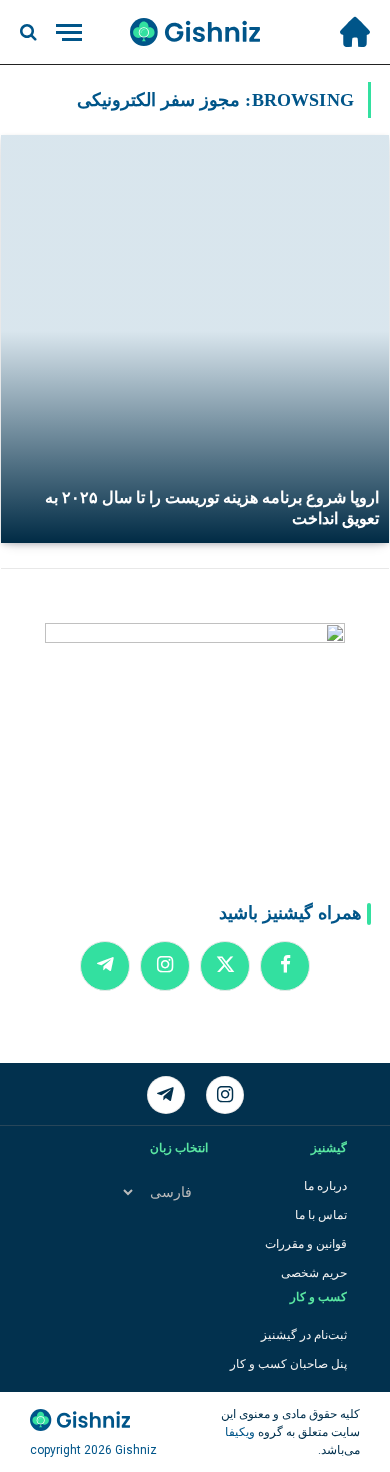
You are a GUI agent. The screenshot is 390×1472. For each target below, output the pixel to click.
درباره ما (325, 1186)
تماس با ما (321, 1215)
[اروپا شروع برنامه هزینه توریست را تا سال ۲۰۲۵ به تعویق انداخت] (195, 339)
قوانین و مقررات (306, 1244)
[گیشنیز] (195, 32)
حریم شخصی (314, 1273)
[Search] (30, 32)
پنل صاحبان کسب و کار (288, 1364)
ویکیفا (240, 1432)
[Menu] (69, 32)
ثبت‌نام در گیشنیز (304, 1335)
